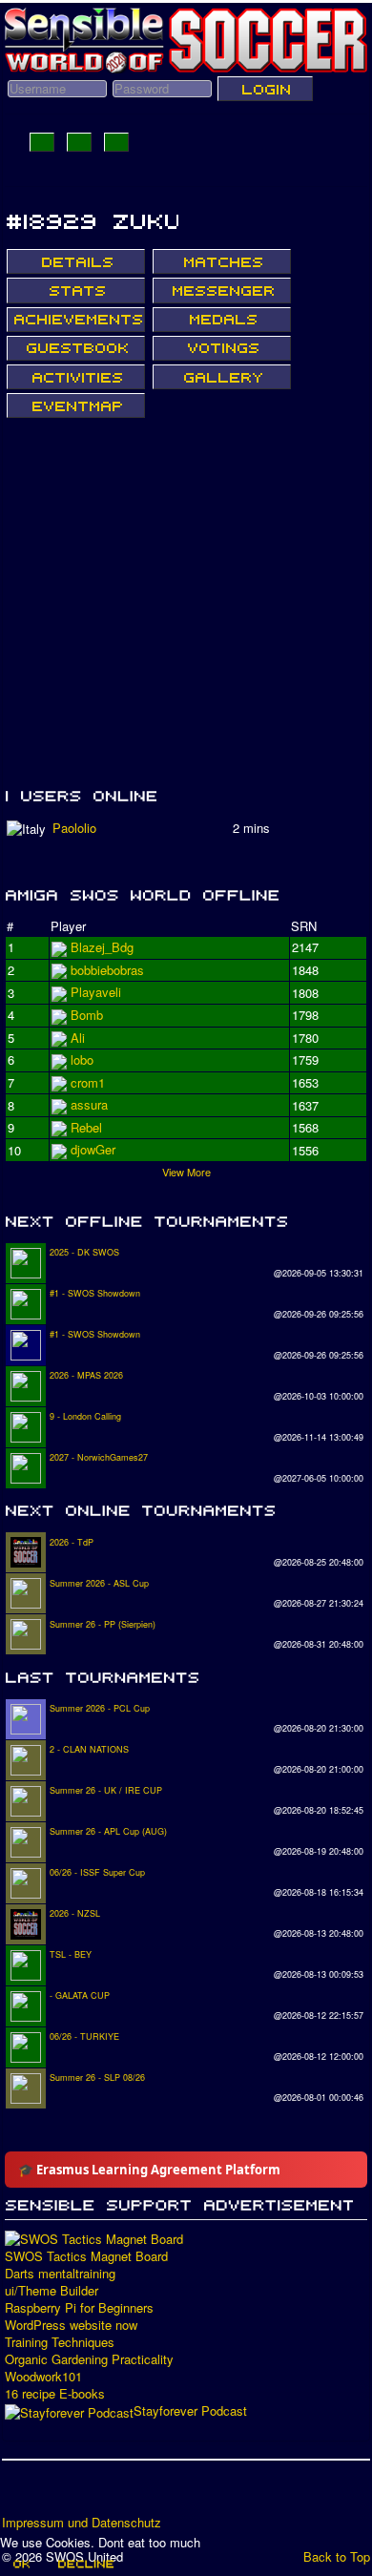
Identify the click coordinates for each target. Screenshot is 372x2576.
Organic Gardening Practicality (89, 2359)
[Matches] (222, 261)
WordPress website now (71, 2325)
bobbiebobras (107, 992)
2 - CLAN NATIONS (89, 1749)
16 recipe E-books (55, 2394)
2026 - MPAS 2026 (86, 1375)
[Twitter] (54, 2494)
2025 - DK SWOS (84, 1252)
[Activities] (76, 377)
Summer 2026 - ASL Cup (99, 1583)
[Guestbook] (76, 348)
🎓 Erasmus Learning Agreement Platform (149, 2170)
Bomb (87, 1104)
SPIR (85, 1082)
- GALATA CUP (80, 1995)
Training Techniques (60, 2342)
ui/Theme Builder (52, 2291)
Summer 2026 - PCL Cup (100, 1708)
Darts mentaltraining (60, 2274)
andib (85, 1127)
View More (186, 1172)
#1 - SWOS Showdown (95, 1293)
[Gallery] (222, 377)
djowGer (93, 1038)
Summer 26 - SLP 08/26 (97, 2077)
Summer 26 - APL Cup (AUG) (108, 1831)
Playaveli (96, 1015)
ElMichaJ (96, 970)
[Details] (76, 261)
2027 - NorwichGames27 (99, 1457)
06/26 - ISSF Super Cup (97, 1872)
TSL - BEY (71, 1954)
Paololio (74, 828)
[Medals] (222, 320)
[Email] (127, 2494)
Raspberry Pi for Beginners (79, 2308)
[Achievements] (76, 320)
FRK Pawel (102, 1149)
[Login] (265, 89)
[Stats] (76, 290)
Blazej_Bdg (102, 947)
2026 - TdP (72, 1542)
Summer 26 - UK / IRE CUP (106, 1790)
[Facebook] (18, 2494)
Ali (78, 1059)
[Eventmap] (76, 405)
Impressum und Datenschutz (82, 2523)
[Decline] (85, 2564)
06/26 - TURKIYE (84, 2036)
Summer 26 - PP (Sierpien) (103, 1624)
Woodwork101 (43, 2377)
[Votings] (222, 348)
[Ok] (21, 2564)
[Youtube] (91, 2494)
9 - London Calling (85, 1416)
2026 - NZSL (75, 1913)
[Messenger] (222, 290)
